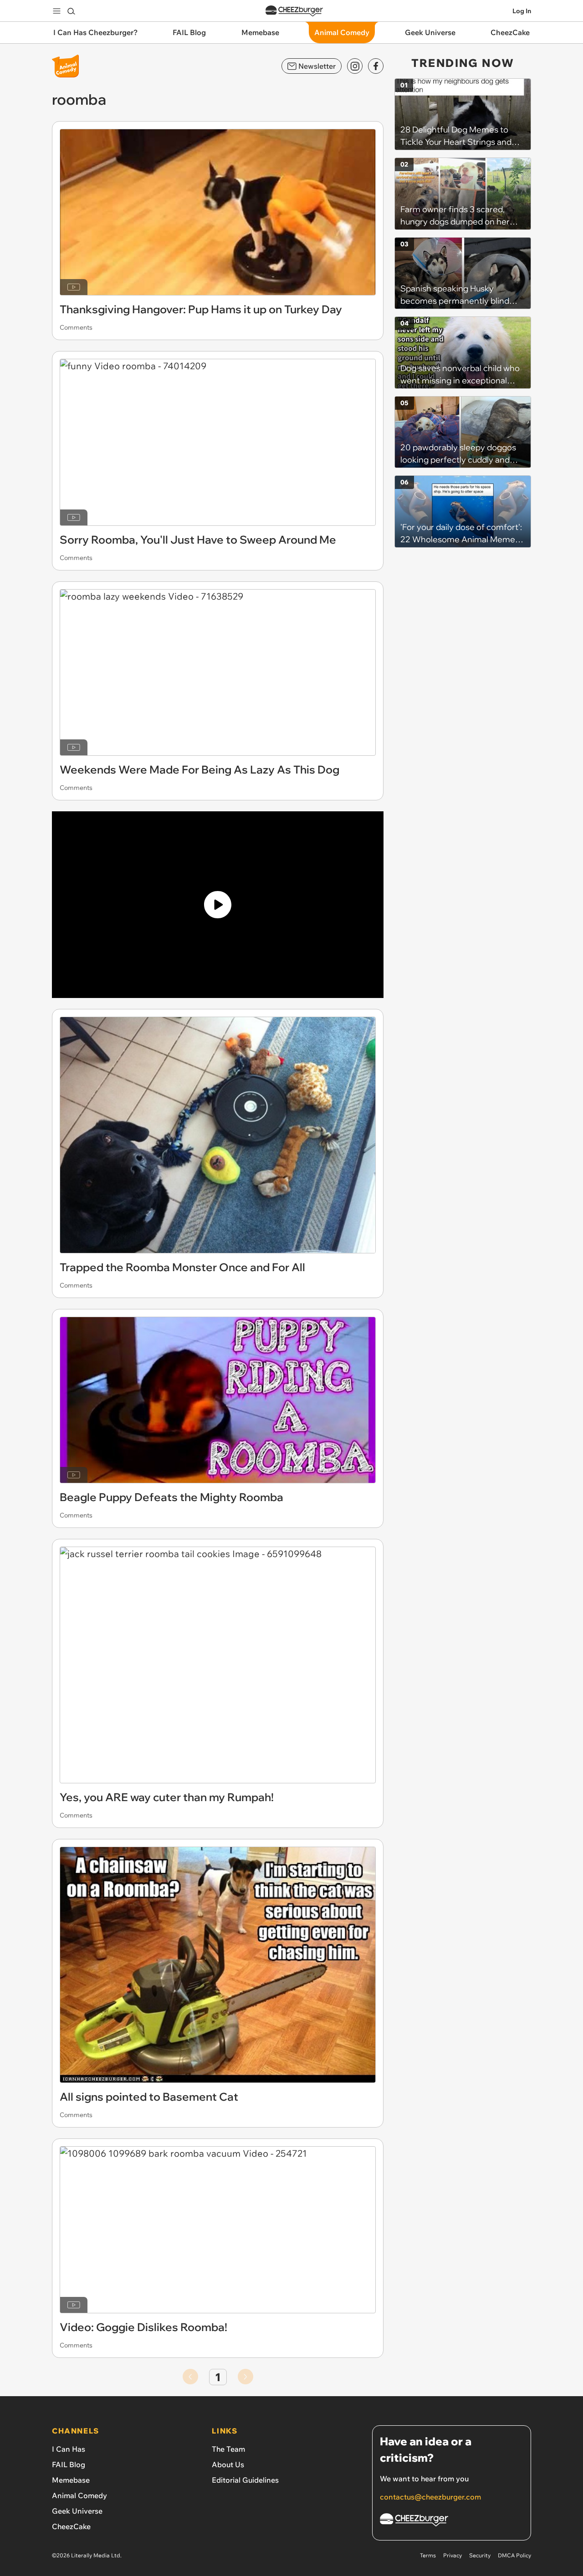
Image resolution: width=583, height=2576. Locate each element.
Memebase (71, 2480)
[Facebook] (376, 66)
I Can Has (69, 2449)
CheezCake (71, 2526)
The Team (228, 2449)
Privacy (453, 2555)
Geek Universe (77, 2511)
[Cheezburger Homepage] (294, 11)
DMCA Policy (514, 2555)
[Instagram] (355, 66)
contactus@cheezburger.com (430, 2497)
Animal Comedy (79, 2495)
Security (480, 2555)
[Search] (71, 11)
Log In (522, 11)
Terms (428, 2555)
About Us (228, 2464)
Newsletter (317, 66)
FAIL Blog (69, 2464)
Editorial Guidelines (245, 2480)
